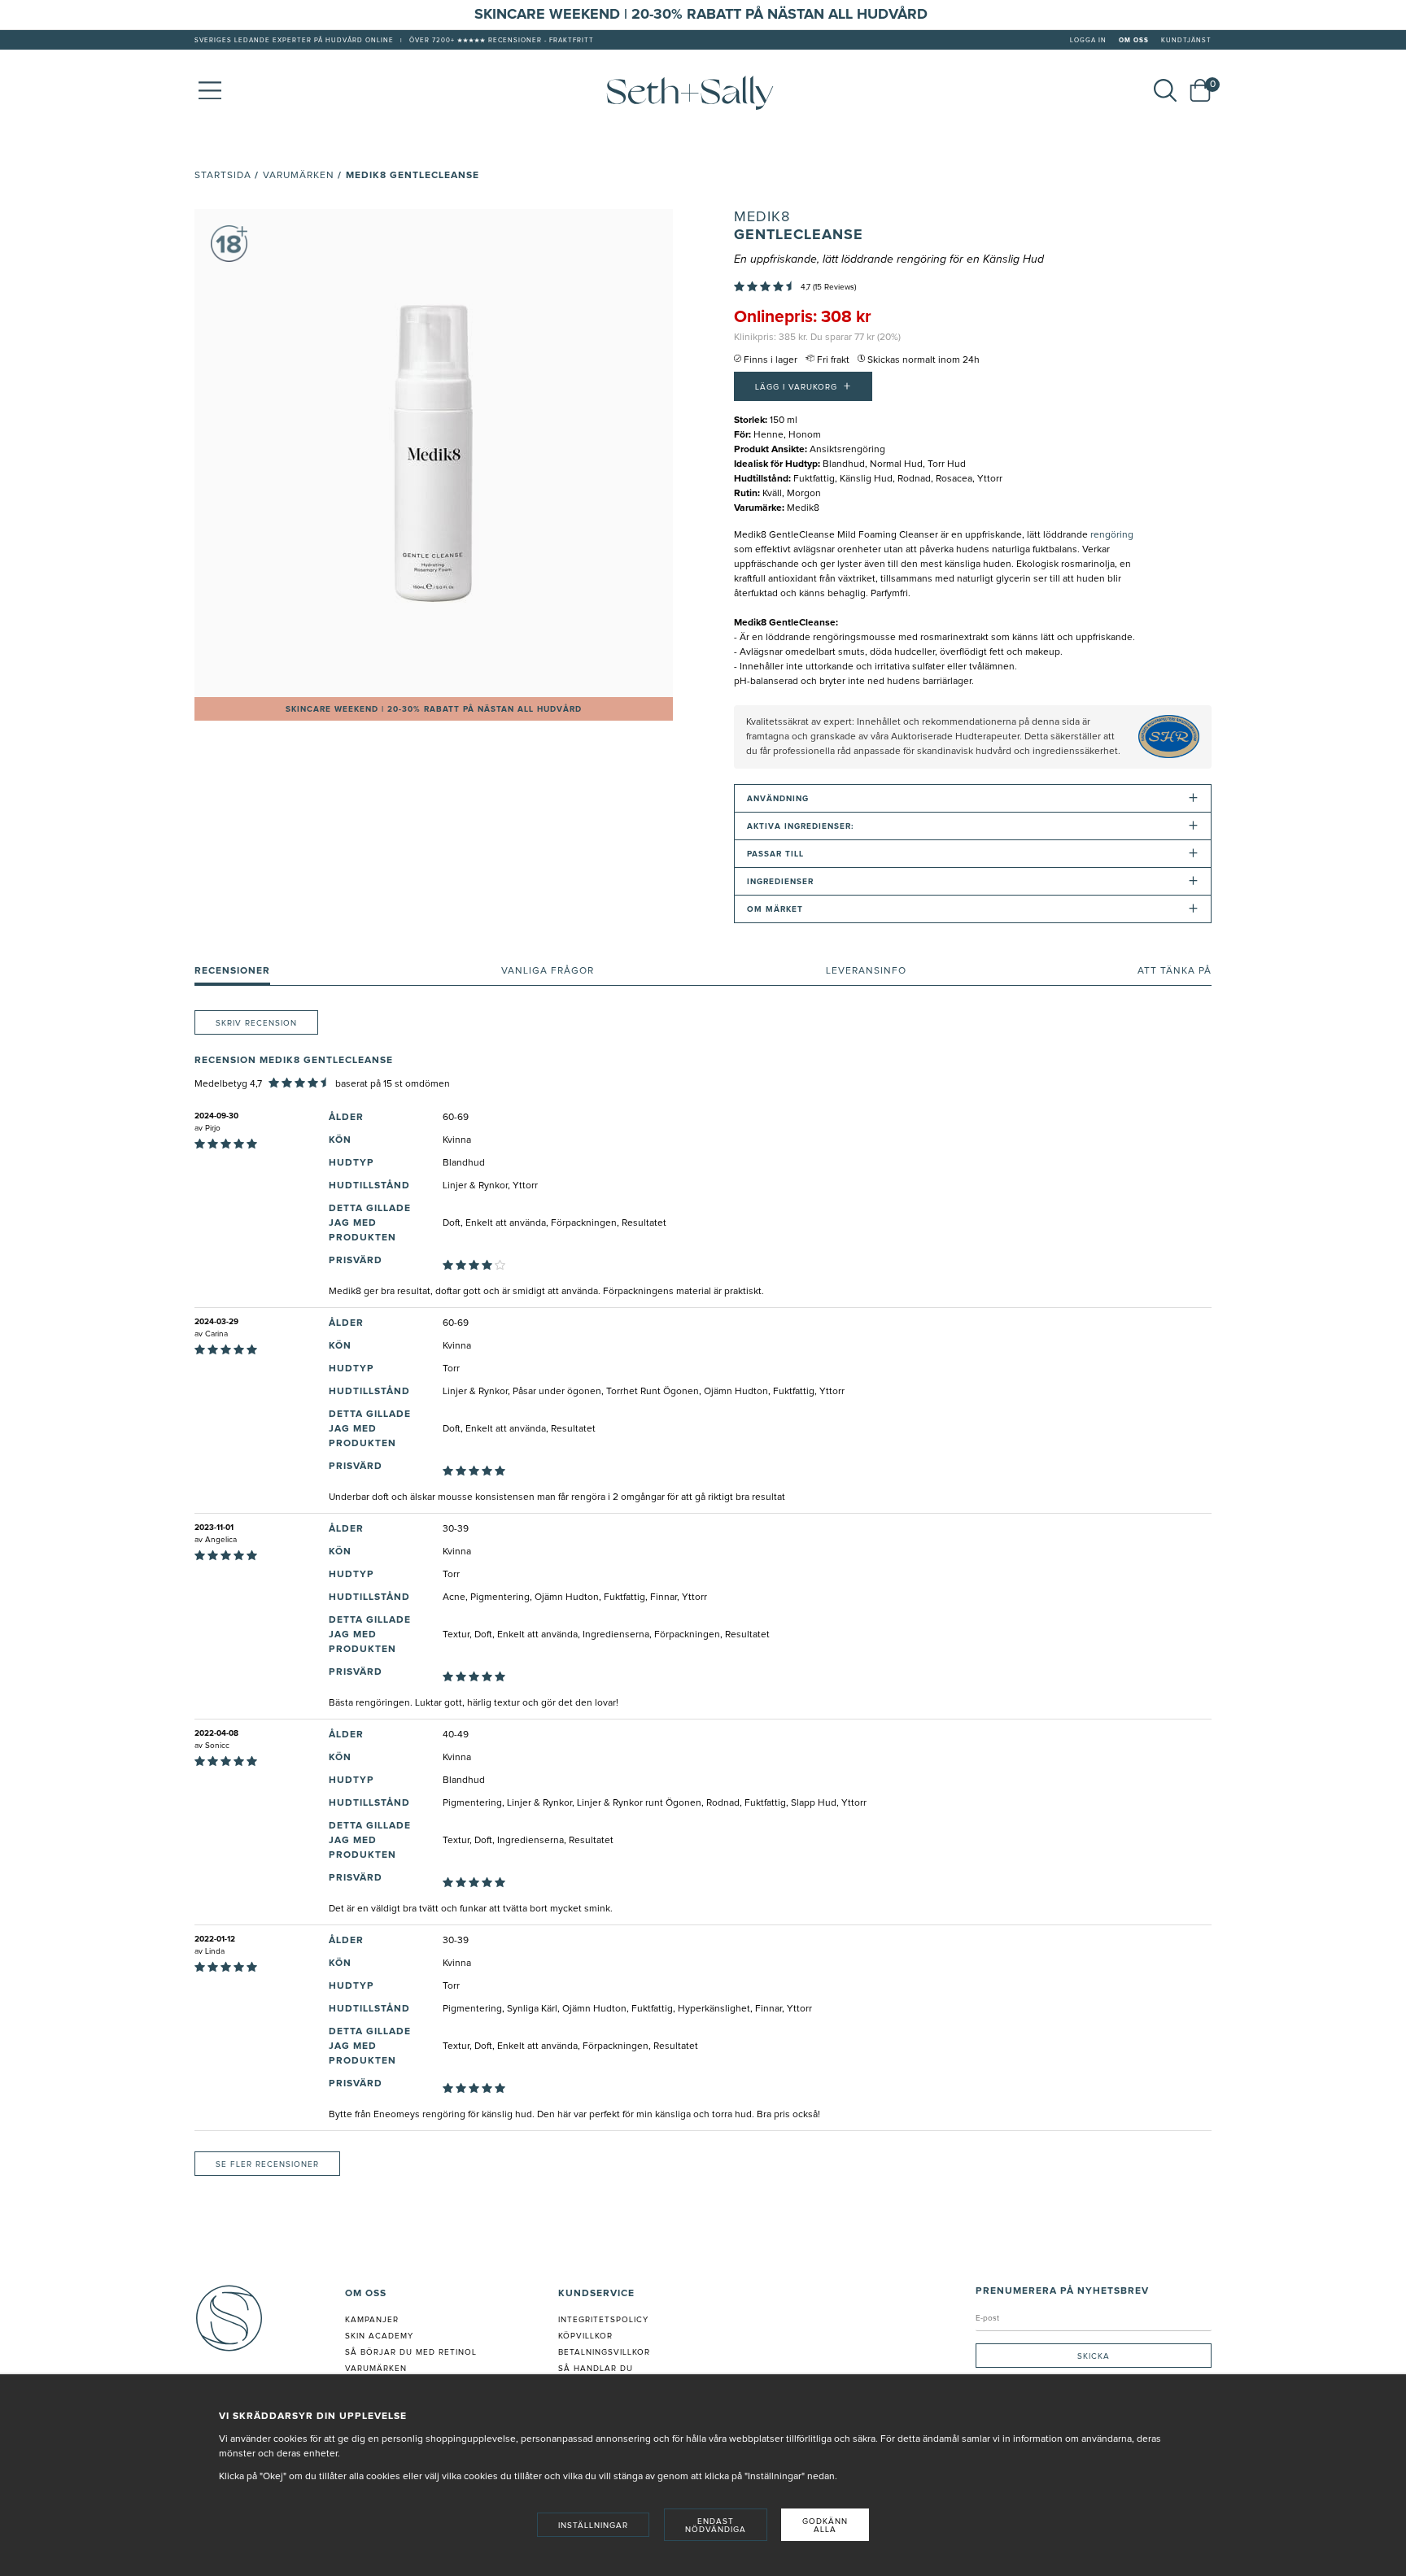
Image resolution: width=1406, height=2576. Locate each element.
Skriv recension (256, 1023)
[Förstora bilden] (434, 453)
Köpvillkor (585, 2336)
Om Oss (1134, 41)
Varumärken (299, 176)
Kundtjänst (1186, 41)
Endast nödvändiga (716, 2526)
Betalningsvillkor (604, 2352)
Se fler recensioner (267, 2164)
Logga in (1088, 41)
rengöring (1112, 535)
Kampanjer (372, 2320)
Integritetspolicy (603, 2320)
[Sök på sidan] (1165, 90)
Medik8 (762, 217)
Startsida (223, 176)
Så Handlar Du (596, 2369)
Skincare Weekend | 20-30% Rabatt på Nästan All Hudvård (434, 709)
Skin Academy (379, 2336)
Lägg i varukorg (803, 386)
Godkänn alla (825, 2526)
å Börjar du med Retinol (414, 2352)
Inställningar (593, 2526)
